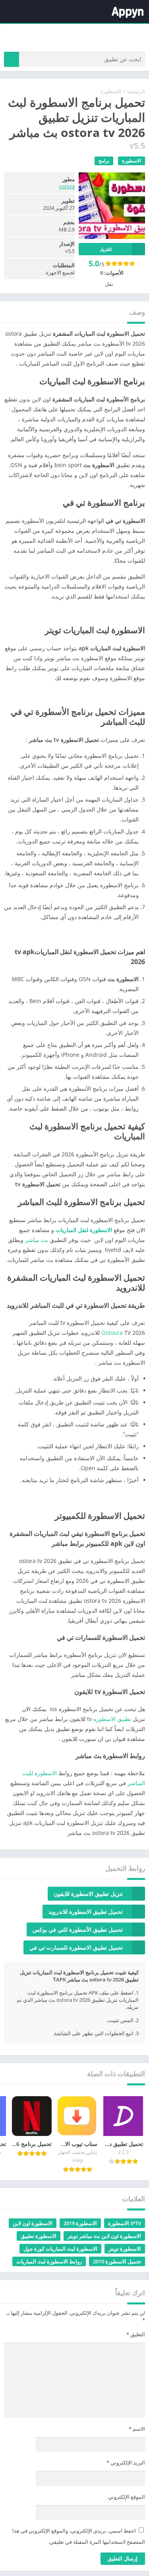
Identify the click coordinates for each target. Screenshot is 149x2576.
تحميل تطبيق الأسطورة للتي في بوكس (78, 1930)
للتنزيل (106, 249)
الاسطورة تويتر (125, 2249)
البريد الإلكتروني (126, 2463)
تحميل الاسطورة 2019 (117, 2261)
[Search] (12, 59)
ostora (67, 186)
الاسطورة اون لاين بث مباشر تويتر (104, 2236)
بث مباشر (37, 1240)
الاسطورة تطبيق (39, 2236)
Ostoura (112, 1333)
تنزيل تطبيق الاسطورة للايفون (88, 1894)
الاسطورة (111, 91)
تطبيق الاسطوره (112, 1719)
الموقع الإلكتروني (127, 2497)
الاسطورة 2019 (80, 2223)
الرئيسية (136, 91)
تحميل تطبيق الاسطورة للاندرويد (86, 1912)
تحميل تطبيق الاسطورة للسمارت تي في (76, 1947)
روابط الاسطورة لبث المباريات (49, 2261)
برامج (104, 161)
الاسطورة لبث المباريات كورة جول (60, 2249)
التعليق (136, 2334)
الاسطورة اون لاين (33, 2223)
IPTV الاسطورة (125, 2223)
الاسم (137, 2429)
